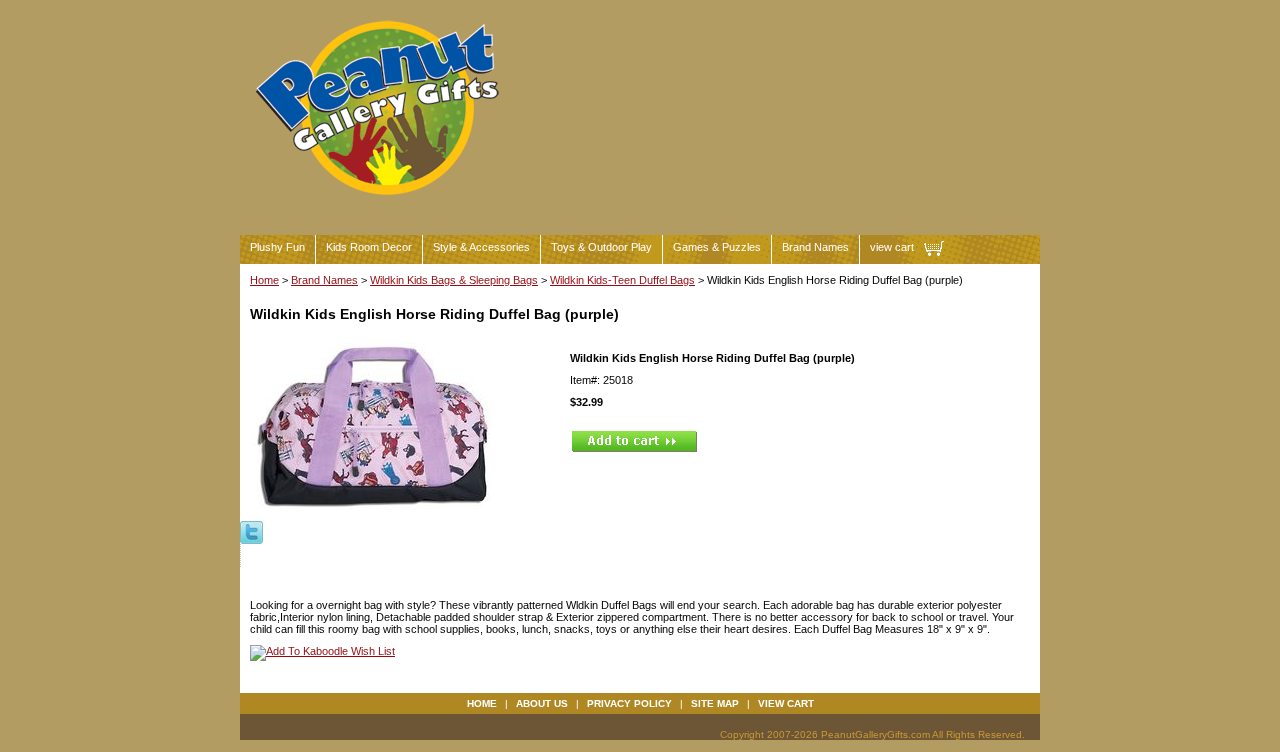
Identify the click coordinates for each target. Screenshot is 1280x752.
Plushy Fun (277, 247)
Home (264, 280)
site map (715, 703)
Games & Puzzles (717, 247)
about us (542, 703)
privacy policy (629, 703)
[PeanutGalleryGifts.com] (381, 203)
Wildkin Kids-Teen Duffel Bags (622, 280)
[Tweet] (251, 531)
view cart (892, 247)
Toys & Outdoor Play (601, 247)
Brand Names (815, 247)
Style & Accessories (481, 247)
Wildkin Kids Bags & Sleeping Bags (454, 280)
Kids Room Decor (369, 247)
